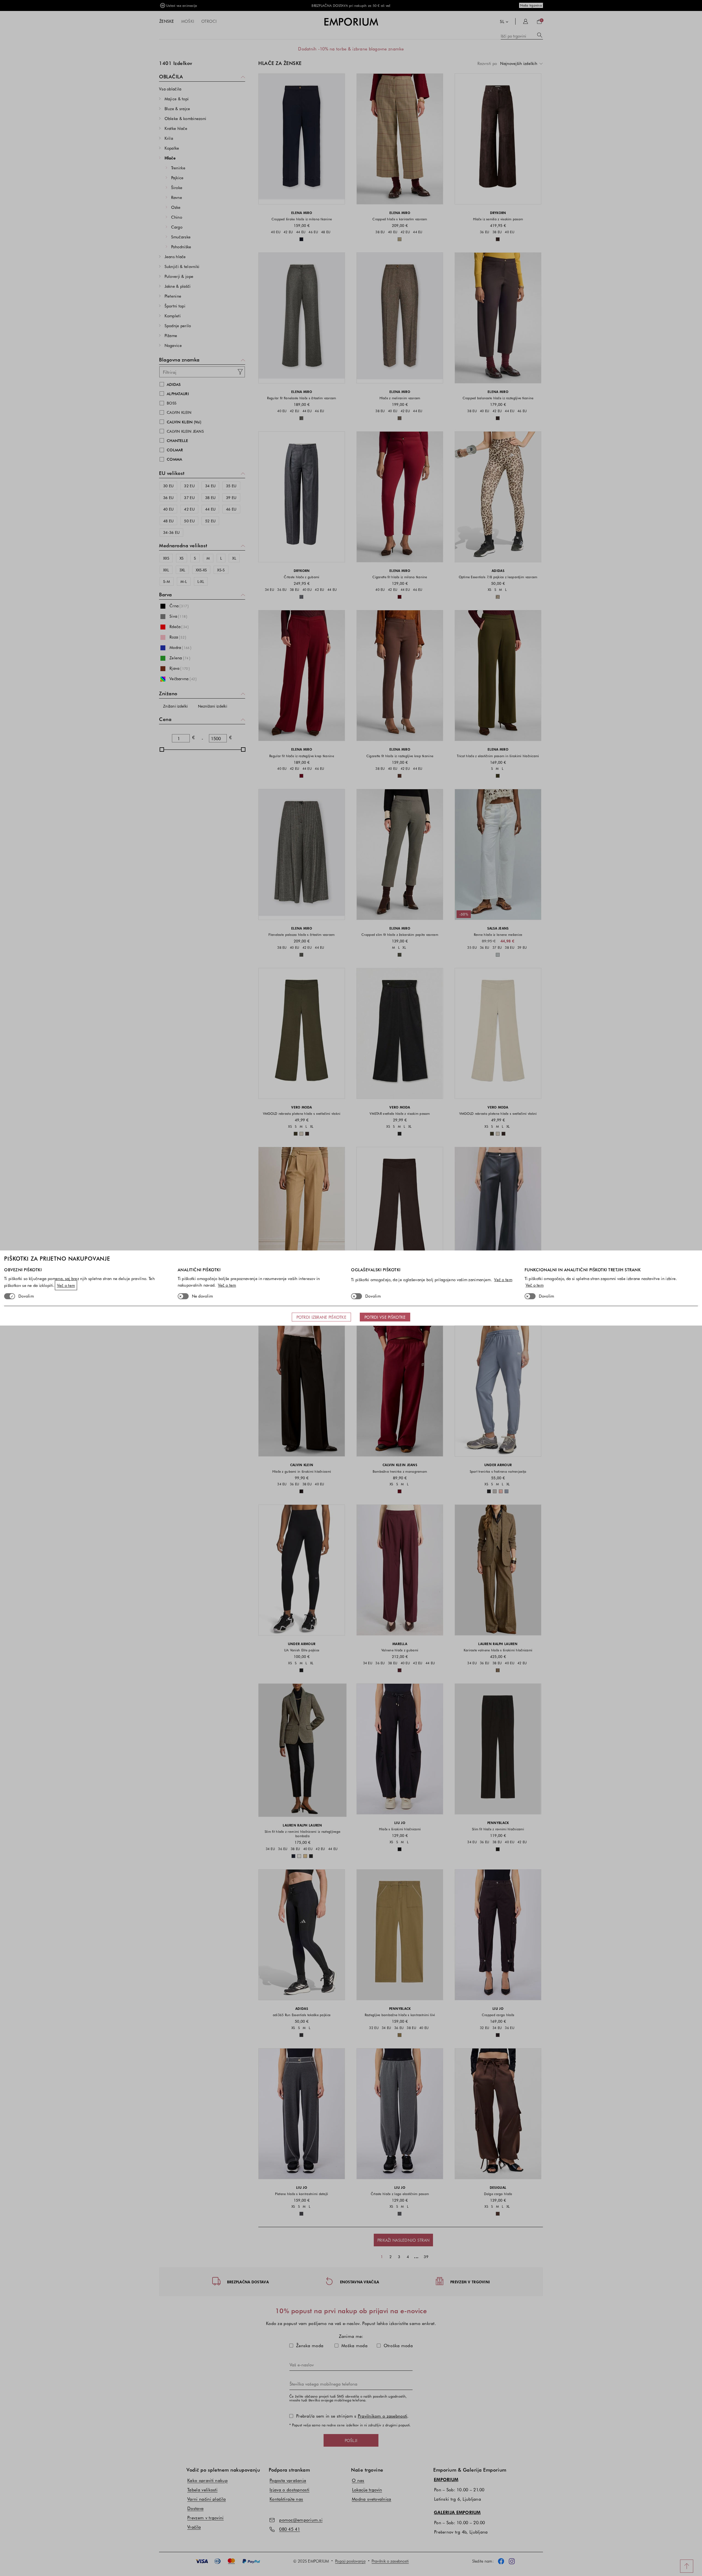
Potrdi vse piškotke (385, 1317)
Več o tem (66, 1285)
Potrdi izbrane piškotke (321, 1317)
